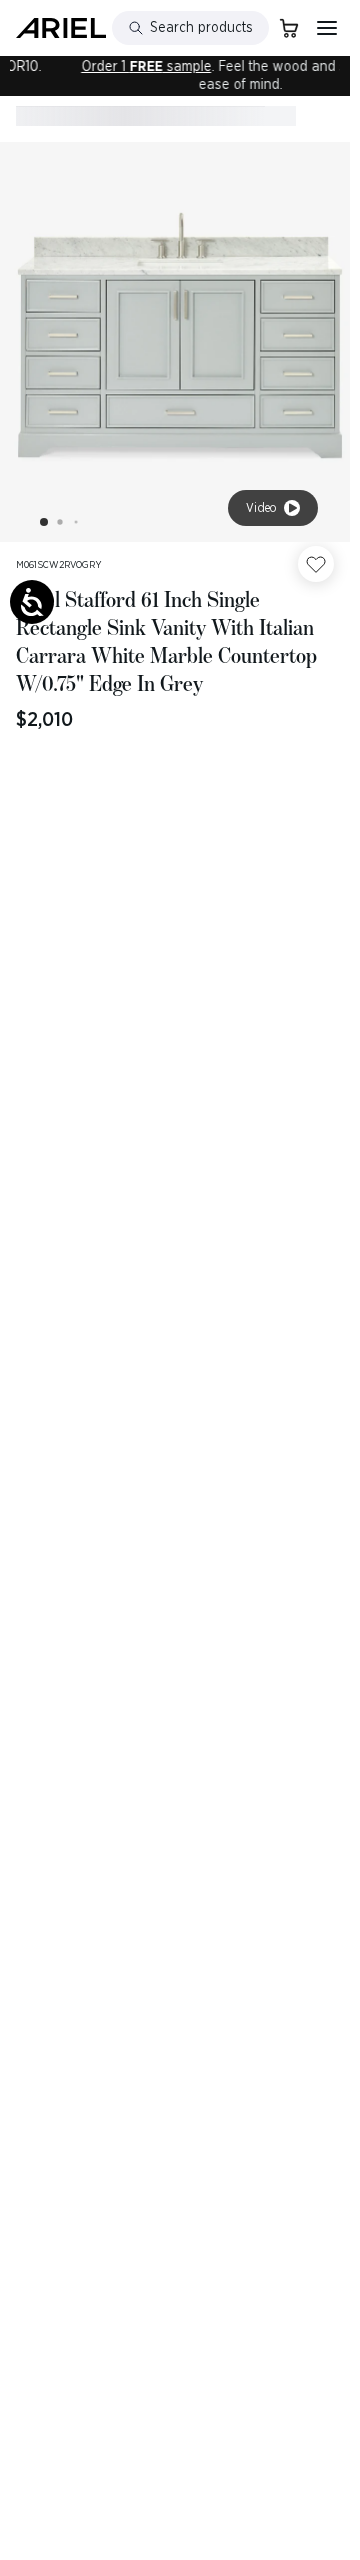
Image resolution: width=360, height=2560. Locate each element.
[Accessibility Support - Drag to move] (32, 602)
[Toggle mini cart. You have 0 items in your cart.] (289, 28)
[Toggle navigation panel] (327, 28)
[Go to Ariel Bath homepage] (61, 28)
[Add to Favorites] (316, 564)
